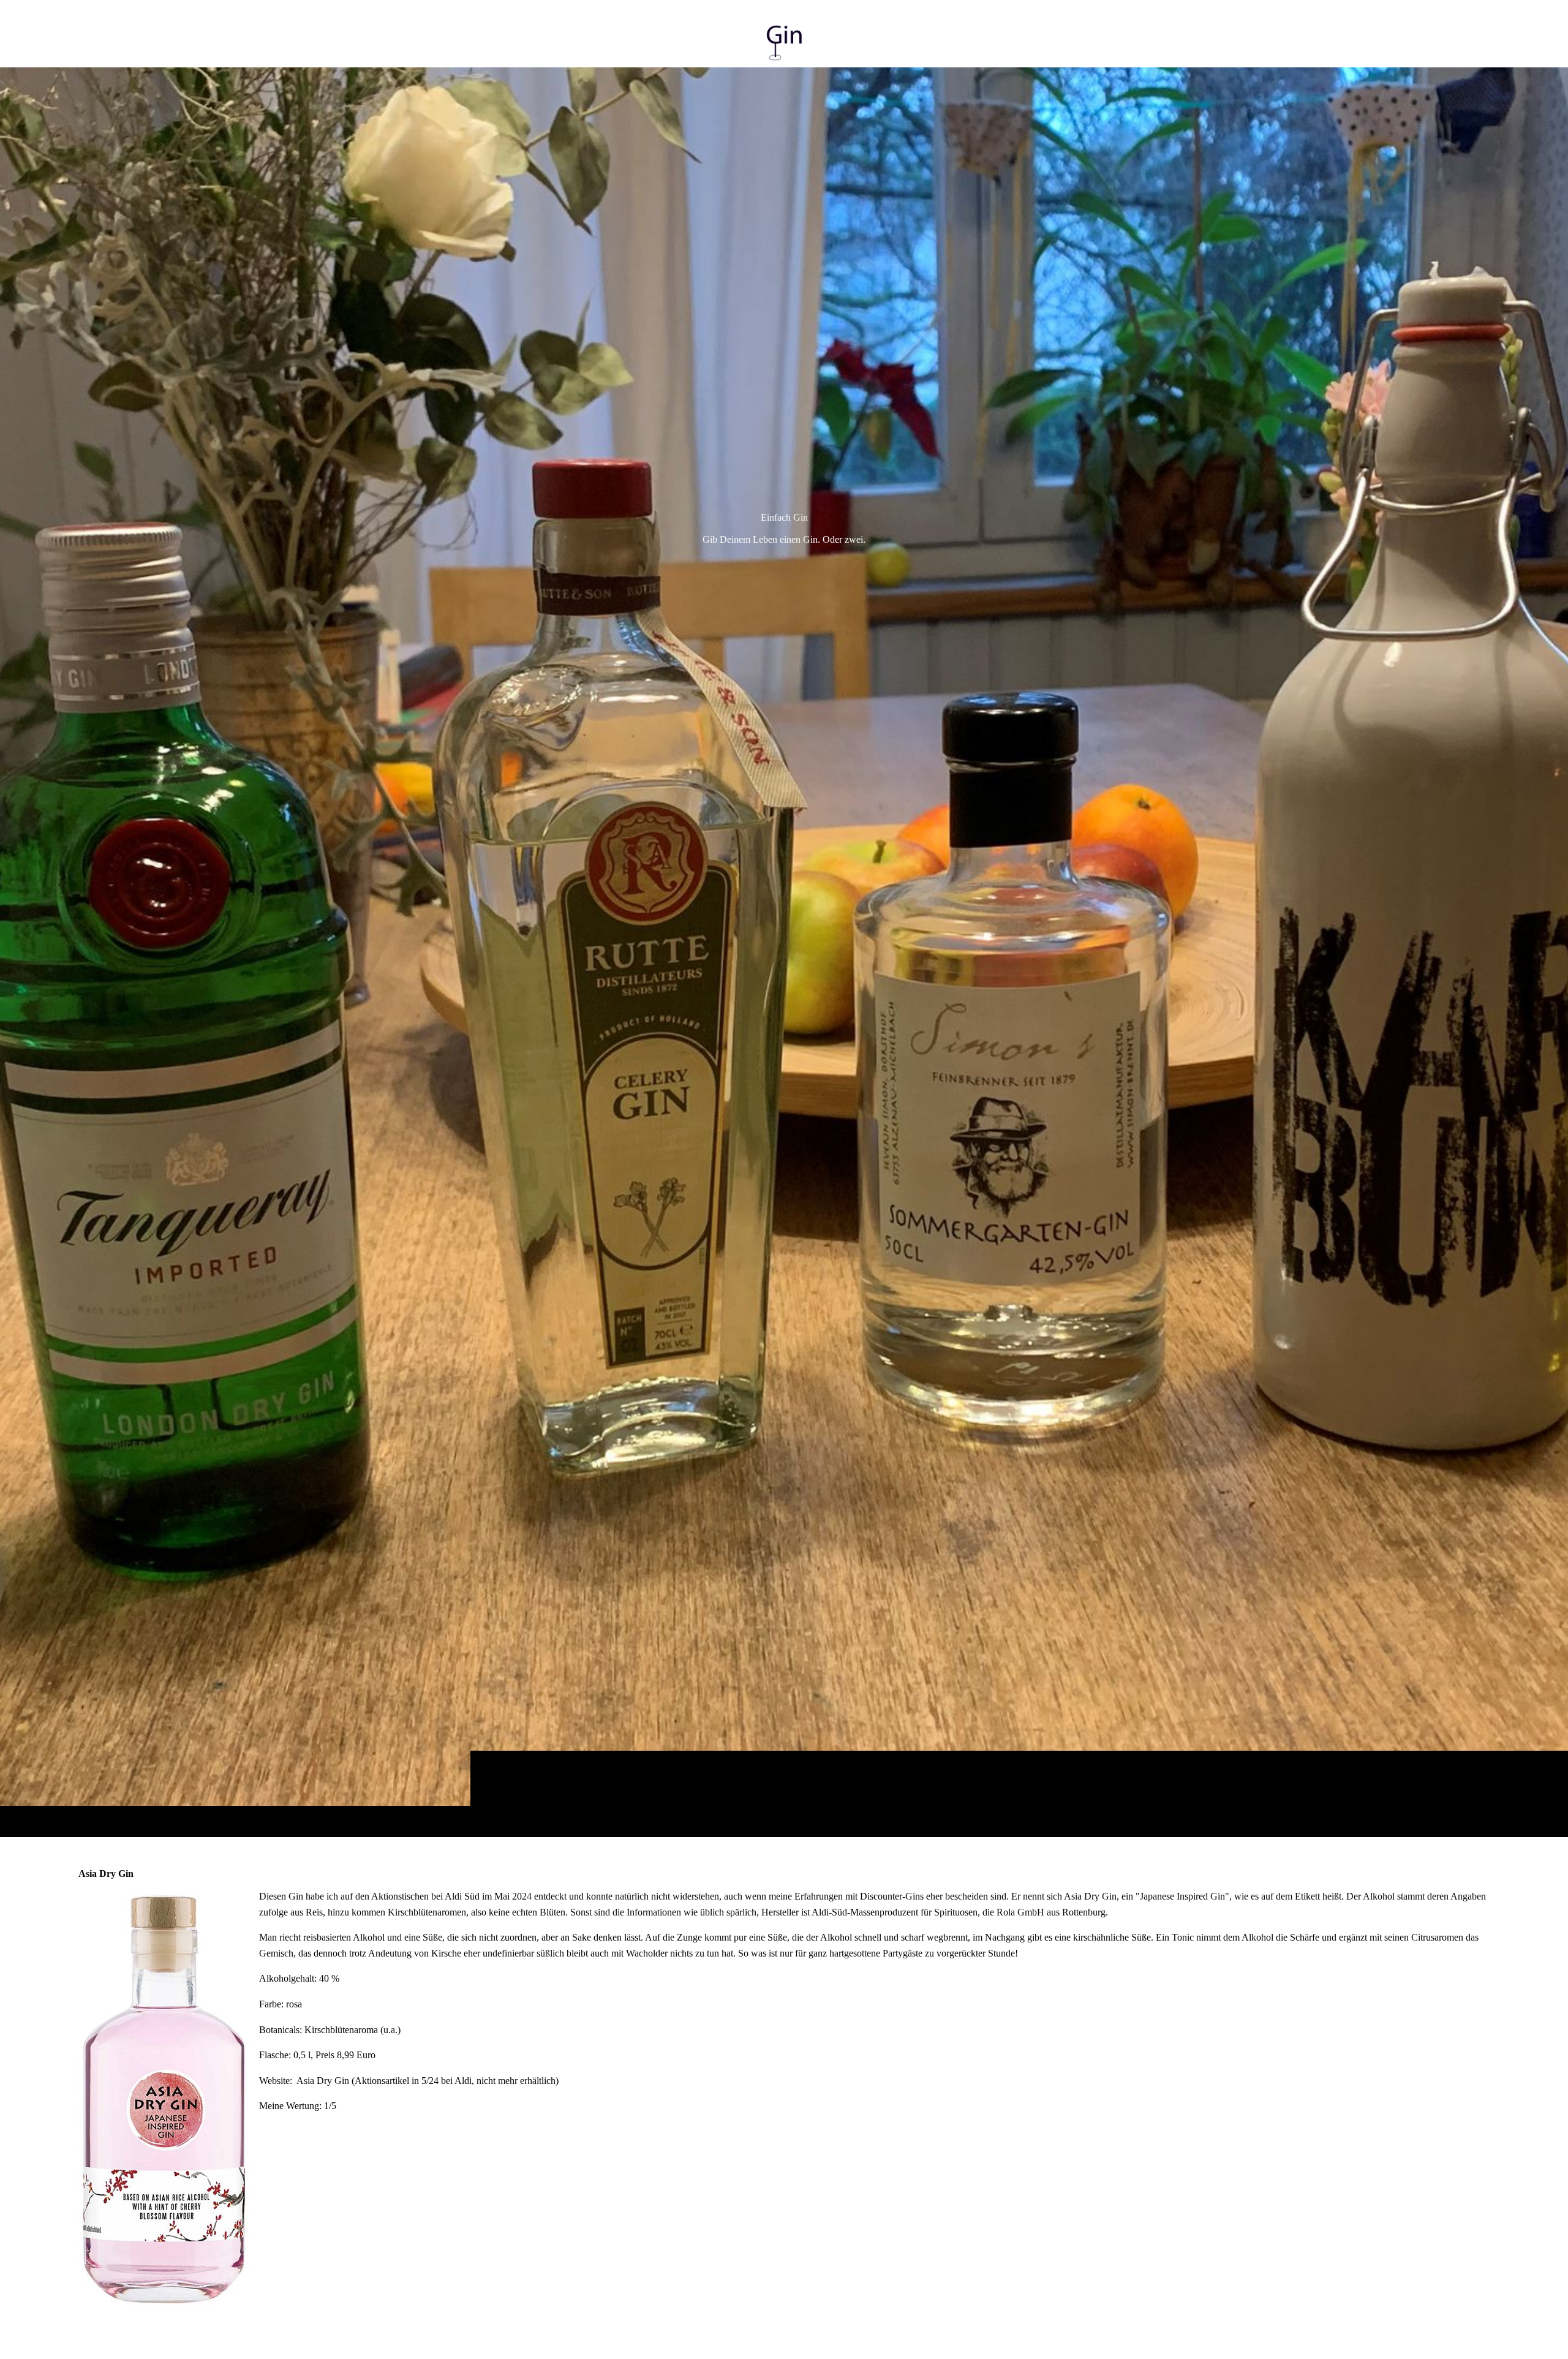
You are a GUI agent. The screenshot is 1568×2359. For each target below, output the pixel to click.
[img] (784, 952)
